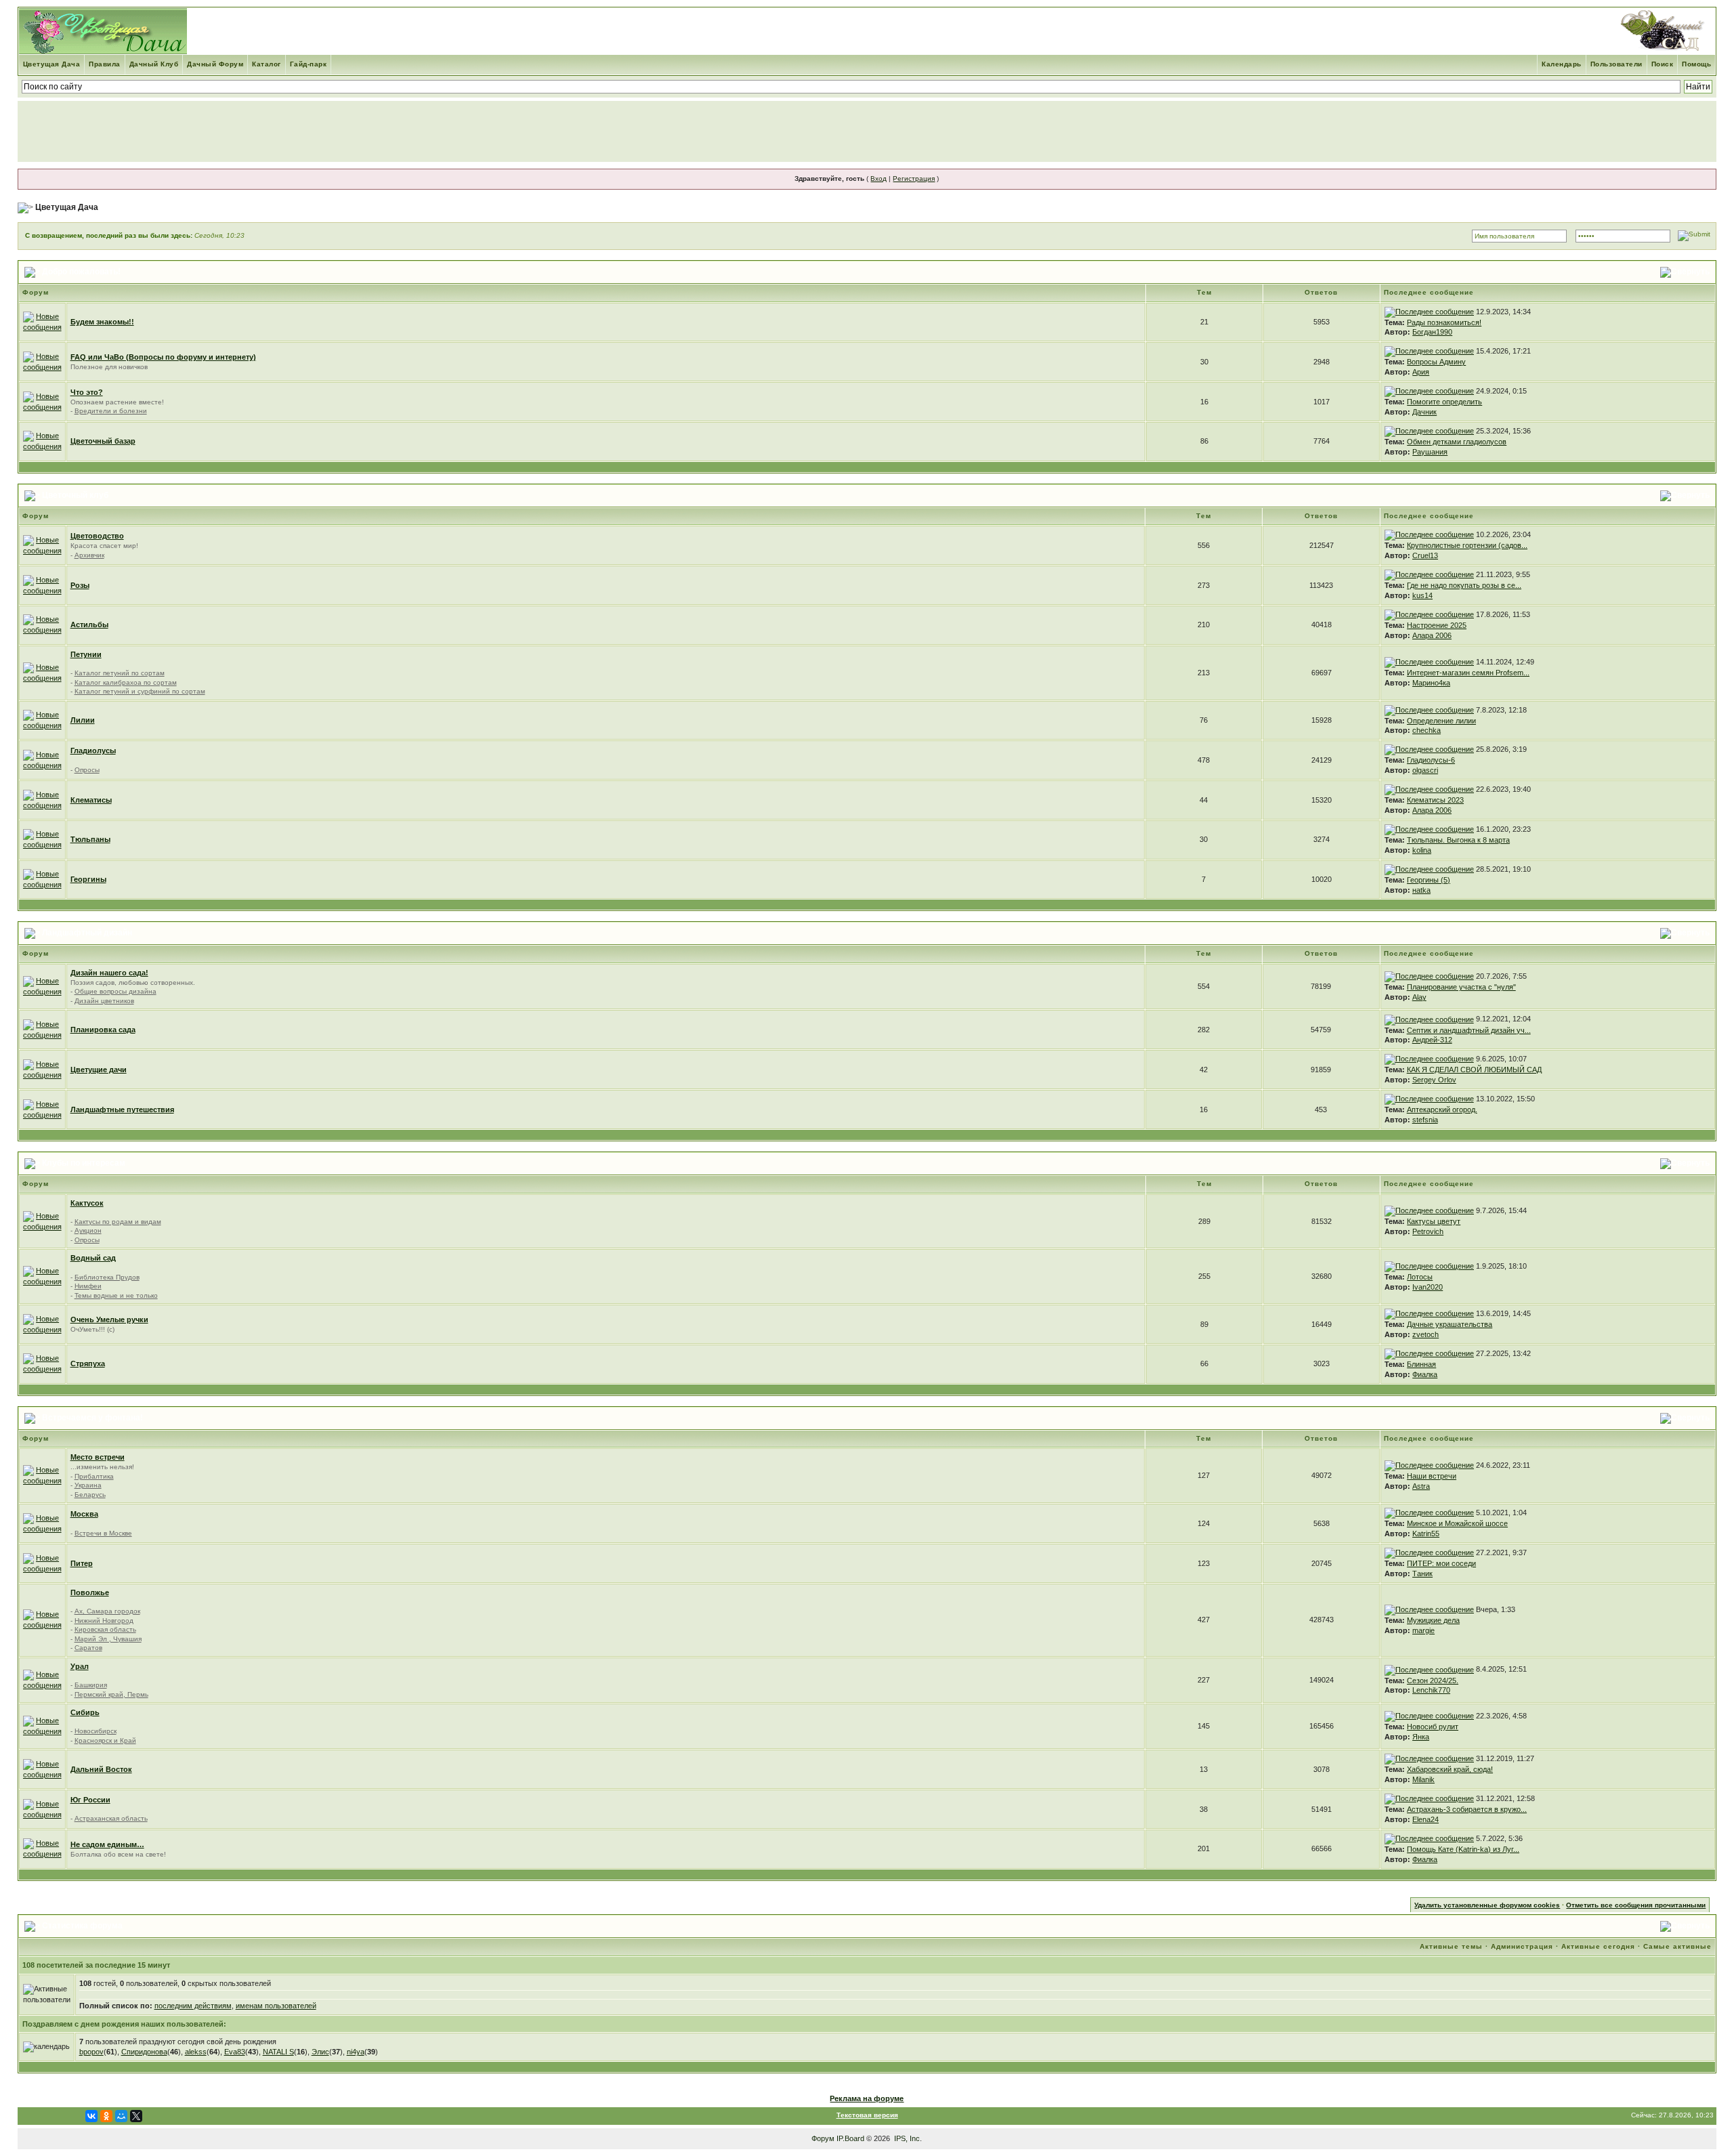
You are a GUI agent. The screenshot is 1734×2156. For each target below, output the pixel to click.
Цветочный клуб (75, 495)
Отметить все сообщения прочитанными (1636, 1905)
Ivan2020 (1428, 1287)
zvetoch (1425, 1334)
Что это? (87, 392)
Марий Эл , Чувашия (108, 1639)
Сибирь (85, 1712)
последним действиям (193, 2006)
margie (1423, 1630)
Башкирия (91, 1685)
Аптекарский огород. (1442, 1109)
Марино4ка (1431, 683)
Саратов (88, 1648)
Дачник (1424, 412)
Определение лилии (1441, 721)
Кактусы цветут (1434, 1221)
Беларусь (90, 1495)
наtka (1421, 890)
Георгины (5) (1429, 880)
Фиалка (1425, 1374)
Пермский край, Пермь (111, 1694)
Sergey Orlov (1434, 1080)
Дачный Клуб (154, 64)
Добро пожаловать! (81, 272)
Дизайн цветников (104, 1001)
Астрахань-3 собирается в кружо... (1467, 1809)
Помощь (1696, 64)
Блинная (1421, 1364)
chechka (1426, 730)
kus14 (1422, 595)
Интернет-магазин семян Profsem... (1468, 673)
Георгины (88, 879)
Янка (1421, 1737)
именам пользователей (276, 2006)
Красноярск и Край (105, 1740)
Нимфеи (88, 1286)
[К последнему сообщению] (1429, 312)
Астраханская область (111, 1818)
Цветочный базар (103, 441)
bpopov (91, 2052)
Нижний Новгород (104, 1621)
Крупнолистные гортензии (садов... (1467, 545)
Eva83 (235, 2052)
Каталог (267, 64)
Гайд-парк (309, 64)
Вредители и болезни (111, 411)
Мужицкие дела (1433, 1620)
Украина (88, 1485)
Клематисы (91, 800)
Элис (320, 2052)
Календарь (1562, 64)
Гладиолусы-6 (1431, 760)
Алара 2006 (1432, 635)
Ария (1421, 372)
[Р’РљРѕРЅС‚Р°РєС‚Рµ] (91, 2116)
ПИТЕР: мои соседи (1441, 1563)
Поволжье (90, 1592)
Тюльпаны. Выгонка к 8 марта (1458, 840)
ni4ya (356, 2052)
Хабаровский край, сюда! (1450, 1769)
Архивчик (89, 555)
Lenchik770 (1431, 1690)
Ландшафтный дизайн (87, 933)
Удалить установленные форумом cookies (1487, 1905)
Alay (1419, 997)
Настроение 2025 (1437, 625)
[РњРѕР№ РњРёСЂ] (121, 2116)
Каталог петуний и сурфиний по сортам (140, 691)
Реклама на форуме (867, 2098)
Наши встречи (1432, 1476)
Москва (84, 1514)
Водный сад (93, 1258)
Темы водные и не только (116, 1295)
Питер (82, 1563)
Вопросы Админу (1436, 362)
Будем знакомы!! (102, 322)
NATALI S (278, 2052)
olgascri (1425, 770)
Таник (1422, 1573)
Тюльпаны (90, 839)
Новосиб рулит (1433, 1727)
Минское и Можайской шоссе (1457, 1523)
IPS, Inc (907, 2138)
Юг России (90, 1800)
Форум (823, 2138)
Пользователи (1616, 64)
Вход (879, 178)
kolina (1422, 850)
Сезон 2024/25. (1433, 1681)
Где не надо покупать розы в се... (1464, 585)
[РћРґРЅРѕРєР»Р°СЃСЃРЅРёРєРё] (106, 2116)
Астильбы (89, 625)
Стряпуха (88, 1364)
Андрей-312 (1432, 1040)
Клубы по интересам (84, 1163)
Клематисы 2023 (1435, 800)
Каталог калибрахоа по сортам (126, 682)
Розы (80, 585)
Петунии (86, 654)
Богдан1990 (1432, 332)
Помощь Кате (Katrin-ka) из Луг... (1463, 1849)
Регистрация (914, 178)
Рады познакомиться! (1444, 322)
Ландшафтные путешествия (122, 1109)
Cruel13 (1425, 555)
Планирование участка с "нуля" (1461, 987)
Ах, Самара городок (107, 1611)
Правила (105, 64)
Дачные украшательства (1450, 1324)
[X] (136, 2116)
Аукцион (88, 1230)
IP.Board (850, 2138)
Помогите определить (1444, 402)
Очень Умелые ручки (109, 1319)
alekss (196, 2052)
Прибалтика (94, 1476)
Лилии (83, 720)
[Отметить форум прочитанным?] (42, 321)
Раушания (1430, 452)
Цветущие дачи (99, 1070)
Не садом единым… (107, 1844)
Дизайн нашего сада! (109, 973)
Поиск (1663, 64)
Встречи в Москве (103, 1533)
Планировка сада (103, 1030)
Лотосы (1420, 1277)
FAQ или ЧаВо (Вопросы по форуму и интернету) (163, 357)
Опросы (87, 770)
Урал (80, 1666)
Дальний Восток (101, 1769)
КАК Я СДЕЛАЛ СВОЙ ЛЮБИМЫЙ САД (1474, 1070)
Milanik (1423, 1779)
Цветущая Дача (52, 64)
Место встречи (98, 1457)
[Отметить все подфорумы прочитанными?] (42, 401)
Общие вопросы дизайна (115, 991)
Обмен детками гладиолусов (1457, 442)
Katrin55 (1426, 1534)
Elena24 (1425, 1819)
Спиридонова (144, 2052)
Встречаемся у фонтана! (92, 1418)
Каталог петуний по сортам (120, 673)
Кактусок (87, 1203)
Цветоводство (97, 536)
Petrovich (1428, 1231)
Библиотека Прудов (107, 1277)
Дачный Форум (215, 64)
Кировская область (105, 1629)
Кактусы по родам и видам (118, 1222)
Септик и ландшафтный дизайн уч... (1469, 1030)
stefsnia (1425, 1120)
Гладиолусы (93, 751)
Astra (1421, 1486)
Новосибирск (96, 1731)
